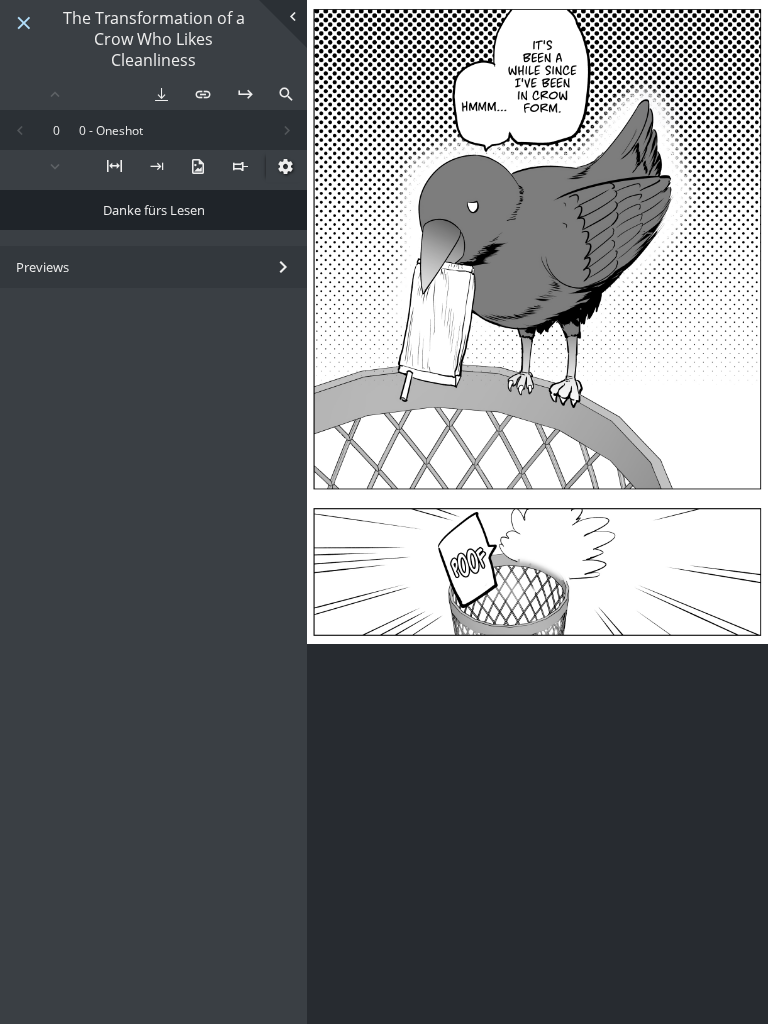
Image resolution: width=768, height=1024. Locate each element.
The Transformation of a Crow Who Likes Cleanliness (154, 39)
